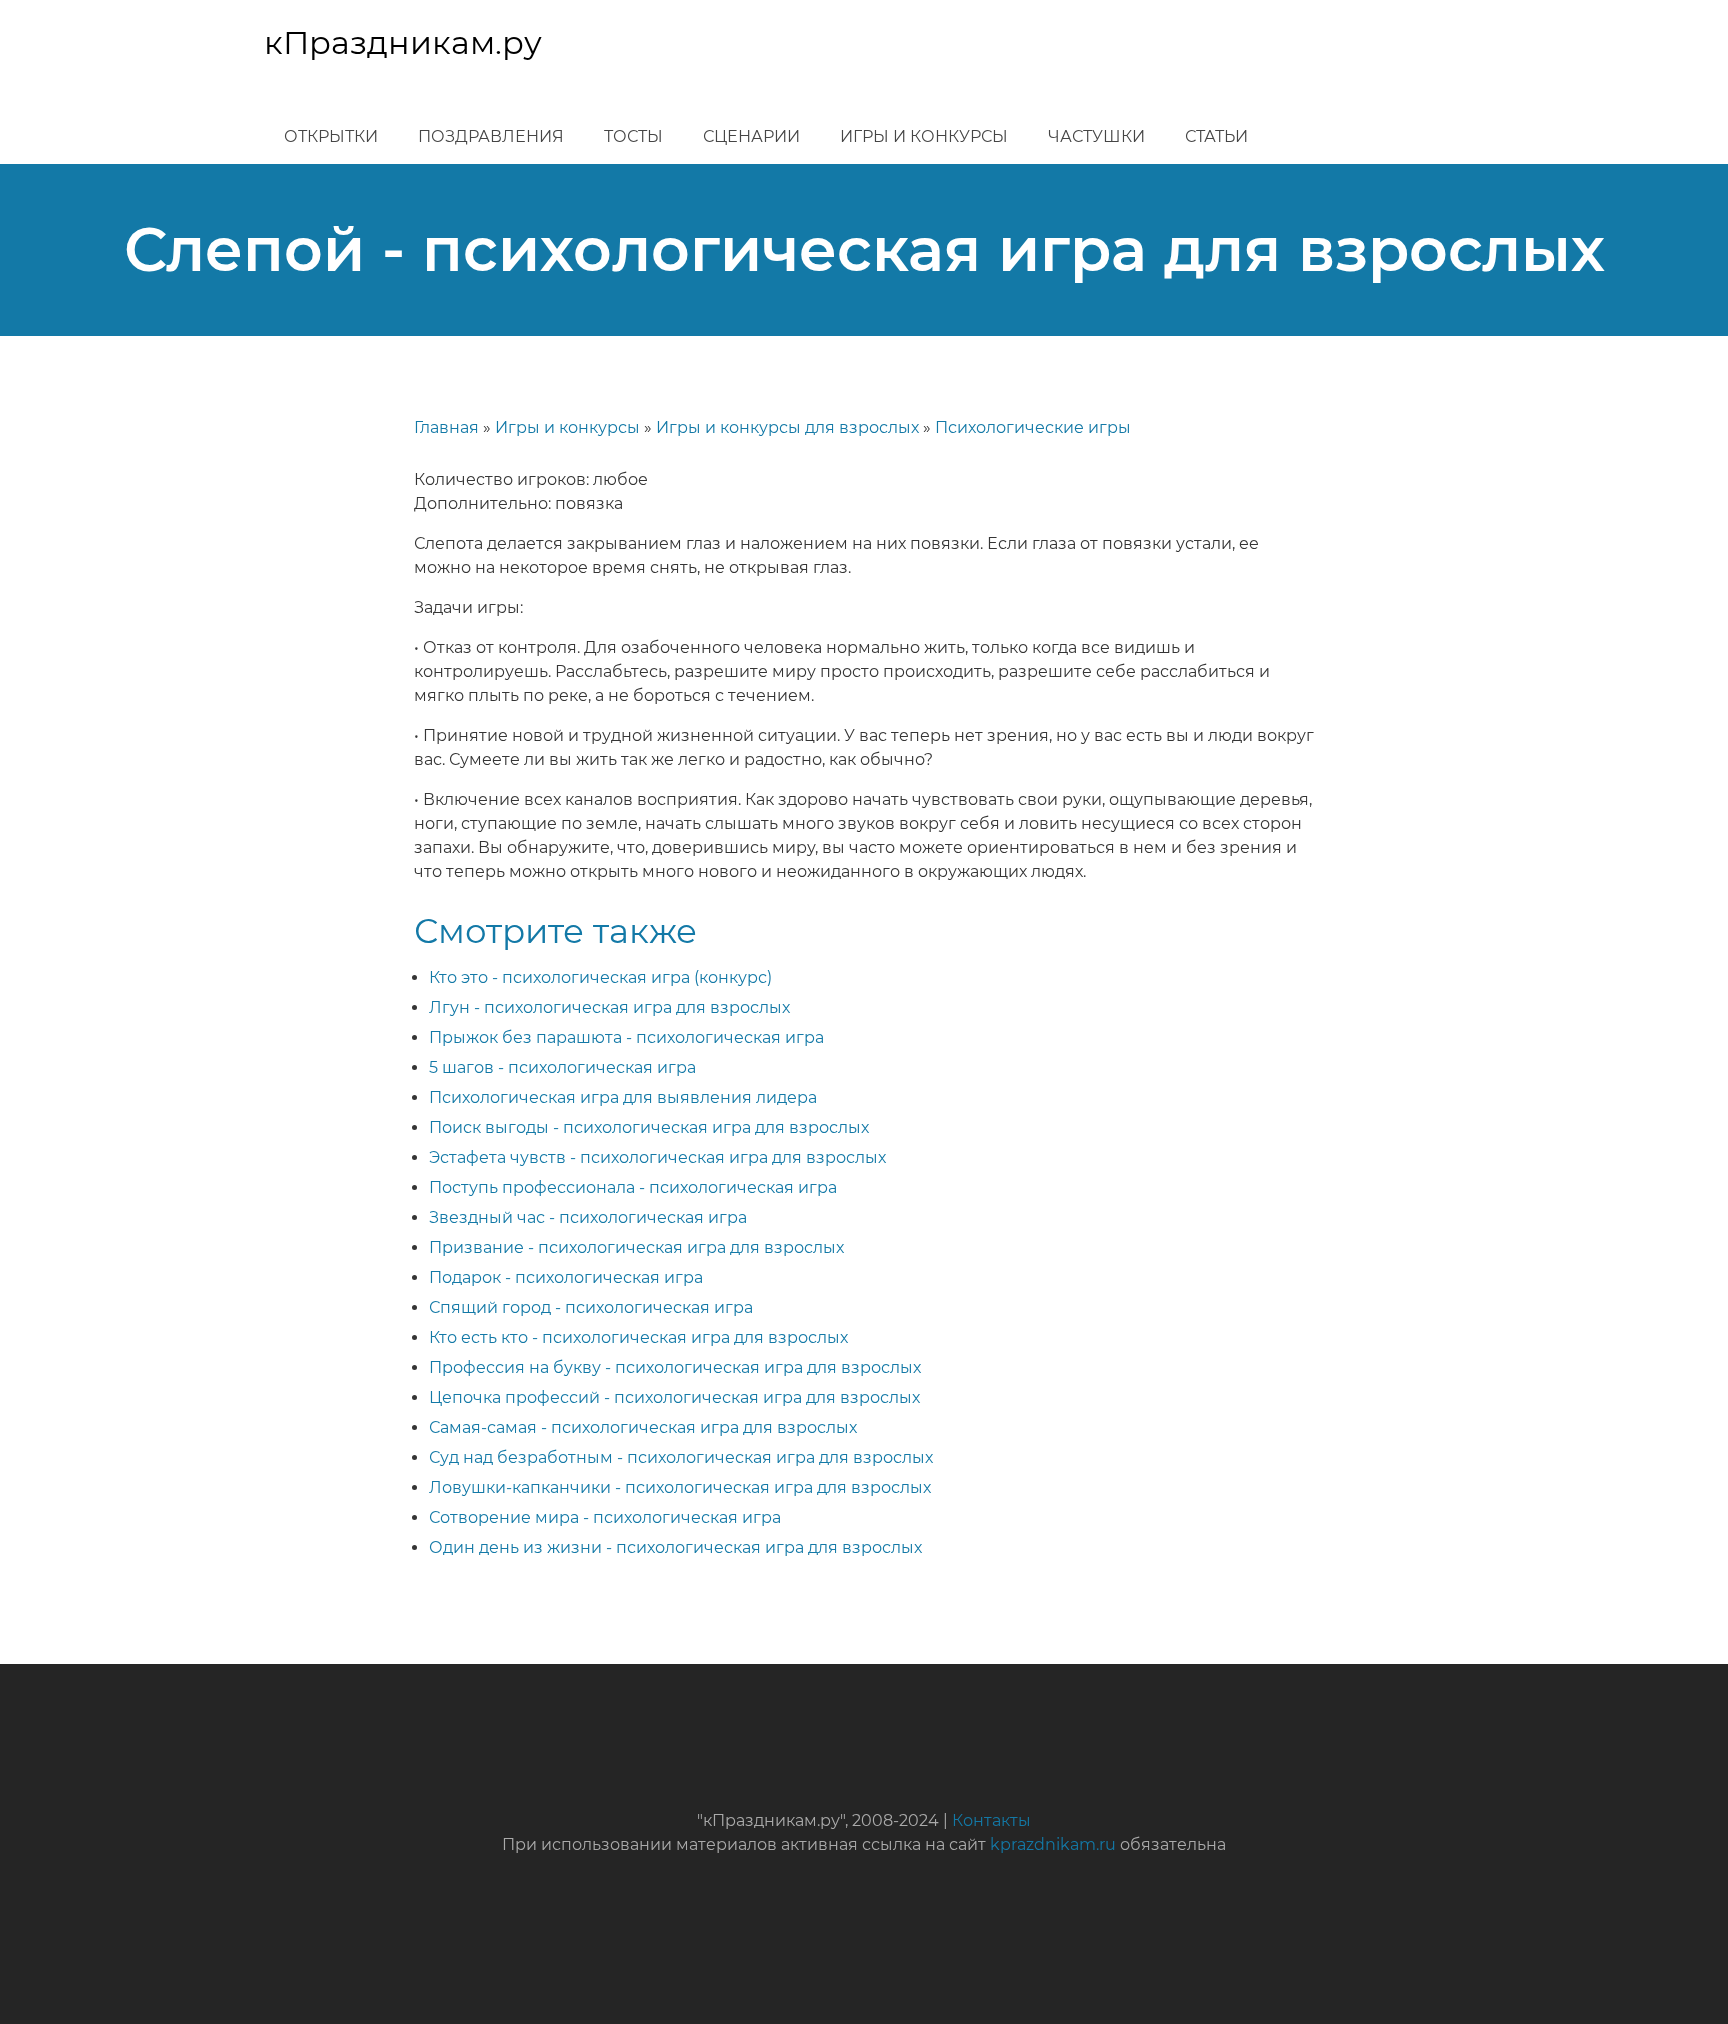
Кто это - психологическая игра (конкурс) (600, 977)
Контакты (991, 1820)
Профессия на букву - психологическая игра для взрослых (675, 1367)
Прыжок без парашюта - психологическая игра (626, 1037)
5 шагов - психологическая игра (562, 1067)
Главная (446, 427)
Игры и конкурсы (924, 136)
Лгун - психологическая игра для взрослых (609, 1007)
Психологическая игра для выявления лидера (623, 1097)
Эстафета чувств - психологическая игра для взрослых (657, 1157)
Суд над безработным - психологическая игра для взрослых (681, 1457)
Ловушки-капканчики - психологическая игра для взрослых (680, 1487)
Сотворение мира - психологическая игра (605, 1517)
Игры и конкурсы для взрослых (787, 427)
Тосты (633, 136)
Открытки (331, 136)
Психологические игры (1033, 427)
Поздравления (491, 136)
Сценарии (751, 136)
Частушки (1096, 136)
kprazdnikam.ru (1053, 1844)
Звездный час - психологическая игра (588, 1217)
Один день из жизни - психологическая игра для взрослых (675, 1547)
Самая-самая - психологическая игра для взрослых (643, 1427)
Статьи (1216, 136)
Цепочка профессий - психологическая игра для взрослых (674, 1397)
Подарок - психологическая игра (566, 1277)
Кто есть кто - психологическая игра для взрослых (638, 1337)
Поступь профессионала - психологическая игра (633, 1187)
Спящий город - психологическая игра (591, 1307)
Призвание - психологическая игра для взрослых (636, 1247)
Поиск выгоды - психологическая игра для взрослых (649, 1127)
